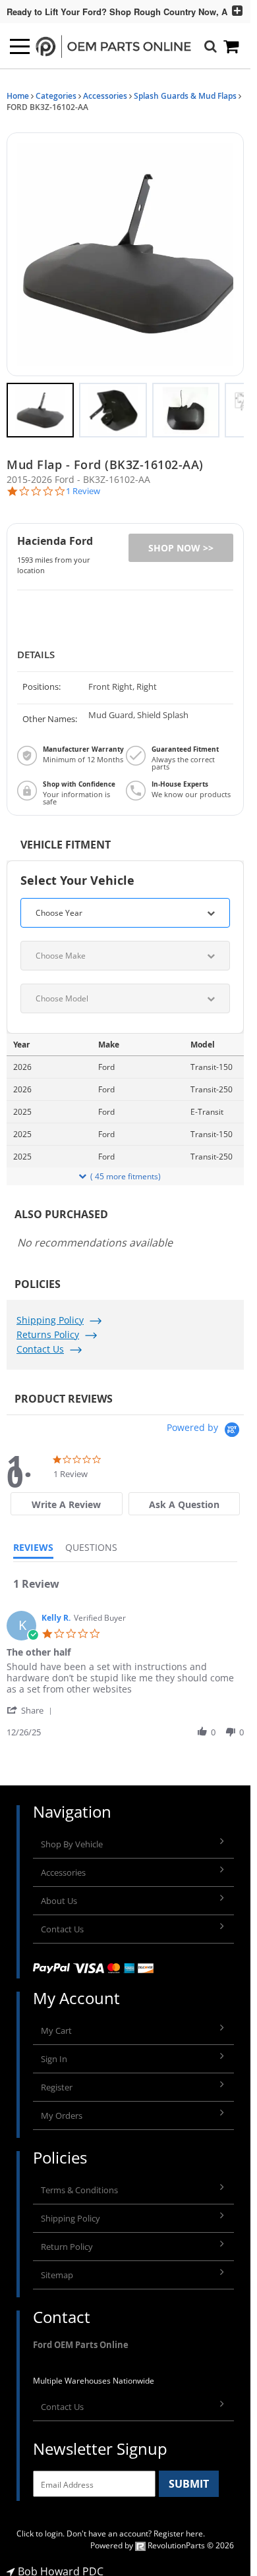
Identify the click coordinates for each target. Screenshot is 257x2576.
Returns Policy (48, 1328)
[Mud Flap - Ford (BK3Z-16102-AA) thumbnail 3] (186, 404)
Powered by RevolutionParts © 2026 (162, 2539)
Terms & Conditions (79, 2183)
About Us (59, 1894)
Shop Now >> (181, 541)
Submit (189, 2477)
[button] (125, 251)
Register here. (179, 2527)
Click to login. (41, 2527)
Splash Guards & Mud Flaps (185, 96)
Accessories (105, 96)
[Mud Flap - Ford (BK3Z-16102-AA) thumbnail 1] (40, 404)
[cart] (232, 46)
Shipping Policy (50, 1313)
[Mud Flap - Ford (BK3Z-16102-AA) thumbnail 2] (113, 404)
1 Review (83, 485)
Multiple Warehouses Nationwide (94, 2374)
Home (18, 96)
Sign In (54, 2052)
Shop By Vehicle (72, 1837)
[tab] (66, 1497)
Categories (56, 96)
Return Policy (67, 2240)
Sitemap (57, 2268)
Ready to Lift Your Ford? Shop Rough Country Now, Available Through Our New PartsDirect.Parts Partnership (112, 12)
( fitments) (126, 1170)
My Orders (62, 2109)
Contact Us (40, 1342)
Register (57, 2081)
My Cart (56, 2024)
